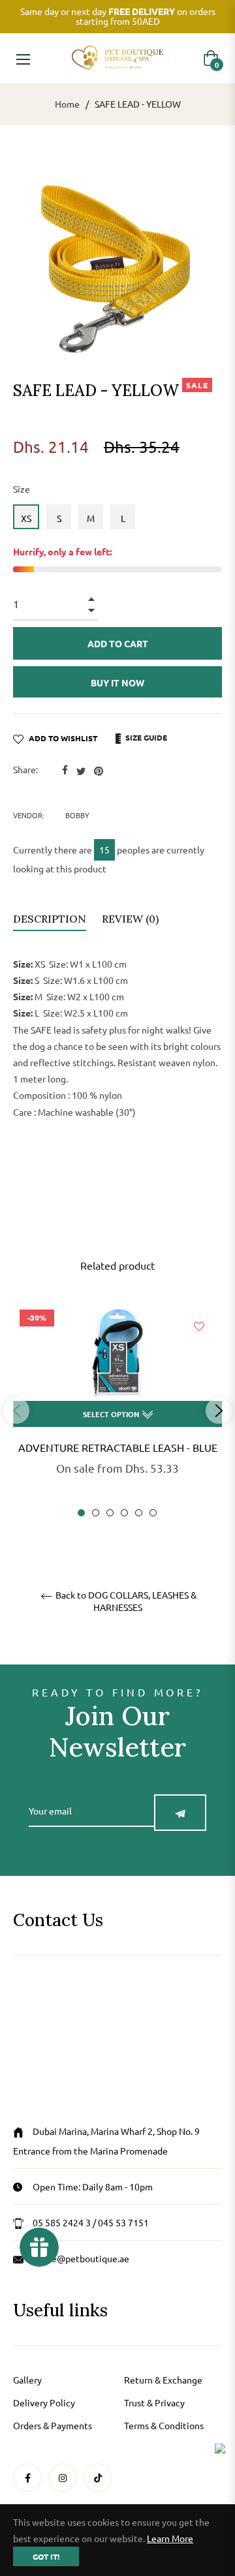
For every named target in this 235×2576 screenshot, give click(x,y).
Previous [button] (16, 1411)
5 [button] (139, 1513)
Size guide (145, 737)
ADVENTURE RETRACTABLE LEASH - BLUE (118, 1447)
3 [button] (110, 1513)
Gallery (27, 2380)
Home (67, 104)
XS (26, 518)
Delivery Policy (44, 2402)
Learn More (170, 2538)
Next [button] (219, 1411)
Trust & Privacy (154, 2402)
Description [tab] (50, 919)
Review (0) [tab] (132, 919)
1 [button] (81, 1513)
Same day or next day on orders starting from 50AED (118, 16)
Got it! (46, 2556)
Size (22, 489)
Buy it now (117, 682)
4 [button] (124, 1513)
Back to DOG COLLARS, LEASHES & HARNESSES (125, 1601)
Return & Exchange (163, 2380)
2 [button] (96, 1513)
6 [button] (153, 1513)
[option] (117, 1410)
